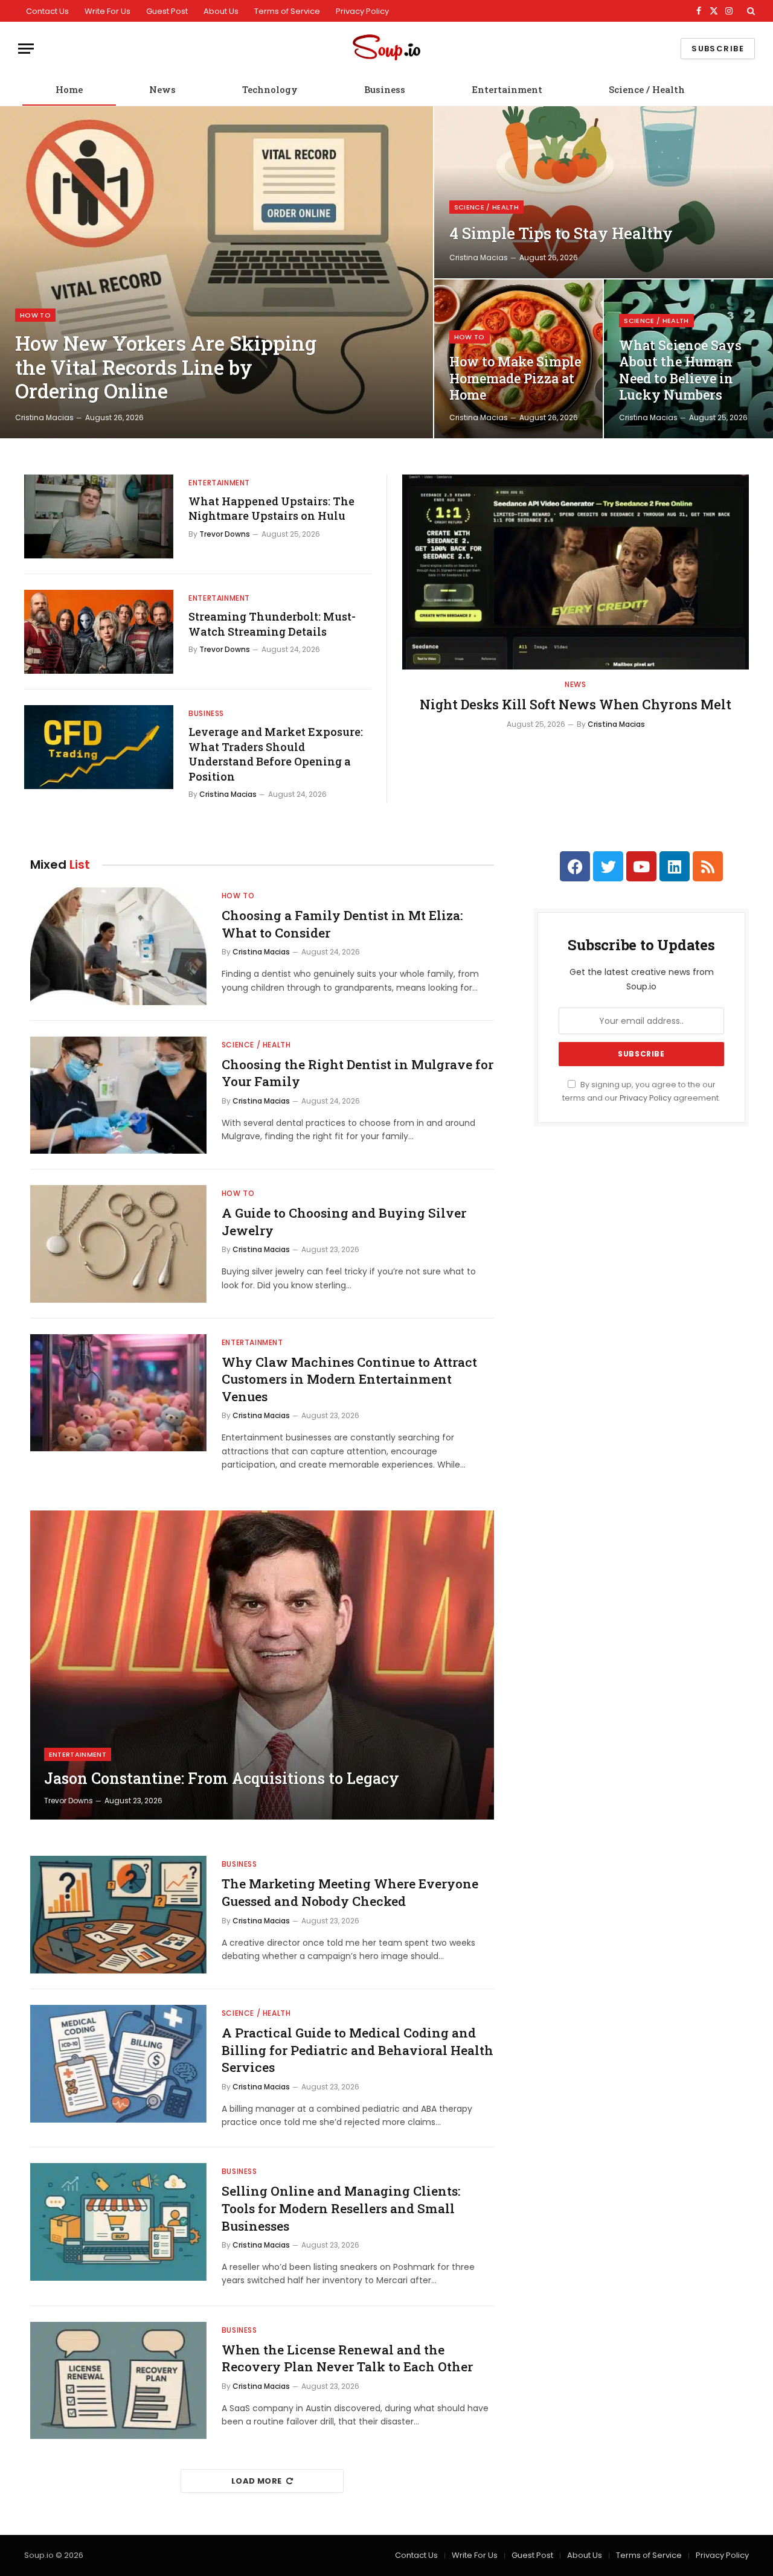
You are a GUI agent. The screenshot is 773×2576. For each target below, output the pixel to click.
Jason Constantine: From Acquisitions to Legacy (222, 1779)
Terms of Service (287, 11)
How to (35, 315)
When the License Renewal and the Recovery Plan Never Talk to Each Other (347, 2358)
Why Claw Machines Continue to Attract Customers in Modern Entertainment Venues (349, 1379)
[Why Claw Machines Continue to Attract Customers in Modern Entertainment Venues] (118, 1393)
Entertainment (507, 89)
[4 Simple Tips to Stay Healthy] (604, 192)
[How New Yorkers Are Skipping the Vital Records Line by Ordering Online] (217, 272)
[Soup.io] (386, 49)
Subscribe (718, 49)
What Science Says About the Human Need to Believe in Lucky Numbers (680, 370)
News (162, 89)
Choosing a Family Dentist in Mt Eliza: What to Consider (342, 924)
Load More (257, 2481)
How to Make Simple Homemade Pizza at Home (515, 378)
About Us (221, 11)
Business (385, 89)
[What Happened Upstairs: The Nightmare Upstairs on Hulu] (99, 516)
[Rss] (708, 866)
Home (69, 89)
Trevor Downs (225, 534)
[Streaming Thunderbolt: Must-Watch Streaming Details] (99, 632)
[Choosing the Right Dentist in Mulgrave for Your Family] (118, 1095)
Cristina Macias (44, 417)
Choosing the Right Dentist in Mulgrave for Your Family (358, 1073)
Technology (270, 89)
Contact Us (47, 11)
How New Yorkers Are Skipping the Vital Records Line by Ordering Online (166, 367)
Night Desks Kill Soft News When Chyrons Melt (576, 704)
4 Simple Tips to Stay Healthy (561, 233)
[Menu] (26, 49)
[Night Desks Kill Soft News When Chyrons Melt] (576, 572)
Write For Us (107, 11)
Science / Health (647, 89)
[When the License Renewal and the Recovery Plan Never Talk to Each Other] (118, 2381)
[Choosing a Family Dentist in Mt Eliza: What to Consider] (118, 946)
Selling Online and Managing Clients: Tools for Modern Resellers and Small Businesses (341, 2208)
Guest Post (167, 11)
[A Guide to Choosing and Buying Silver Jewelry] (118, 1244)
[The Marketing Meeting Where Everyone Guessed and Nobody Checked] (118, 1915)
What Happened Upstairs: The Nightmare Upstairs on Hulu (271, 508)
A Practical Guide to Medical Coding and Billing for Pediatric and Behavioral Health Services (358, 2050)
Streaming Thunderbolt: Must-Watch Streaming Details (272, 624)
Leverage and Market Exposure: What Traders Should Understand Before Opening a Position (276, 754)
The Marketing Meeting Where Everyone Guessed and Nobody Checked (350, 1892)
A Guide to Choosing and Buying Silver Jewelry (344, 1222)
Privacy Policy (362, 11)
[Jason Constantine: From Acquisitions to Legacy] (262, 1665)
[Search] (750, 11)
